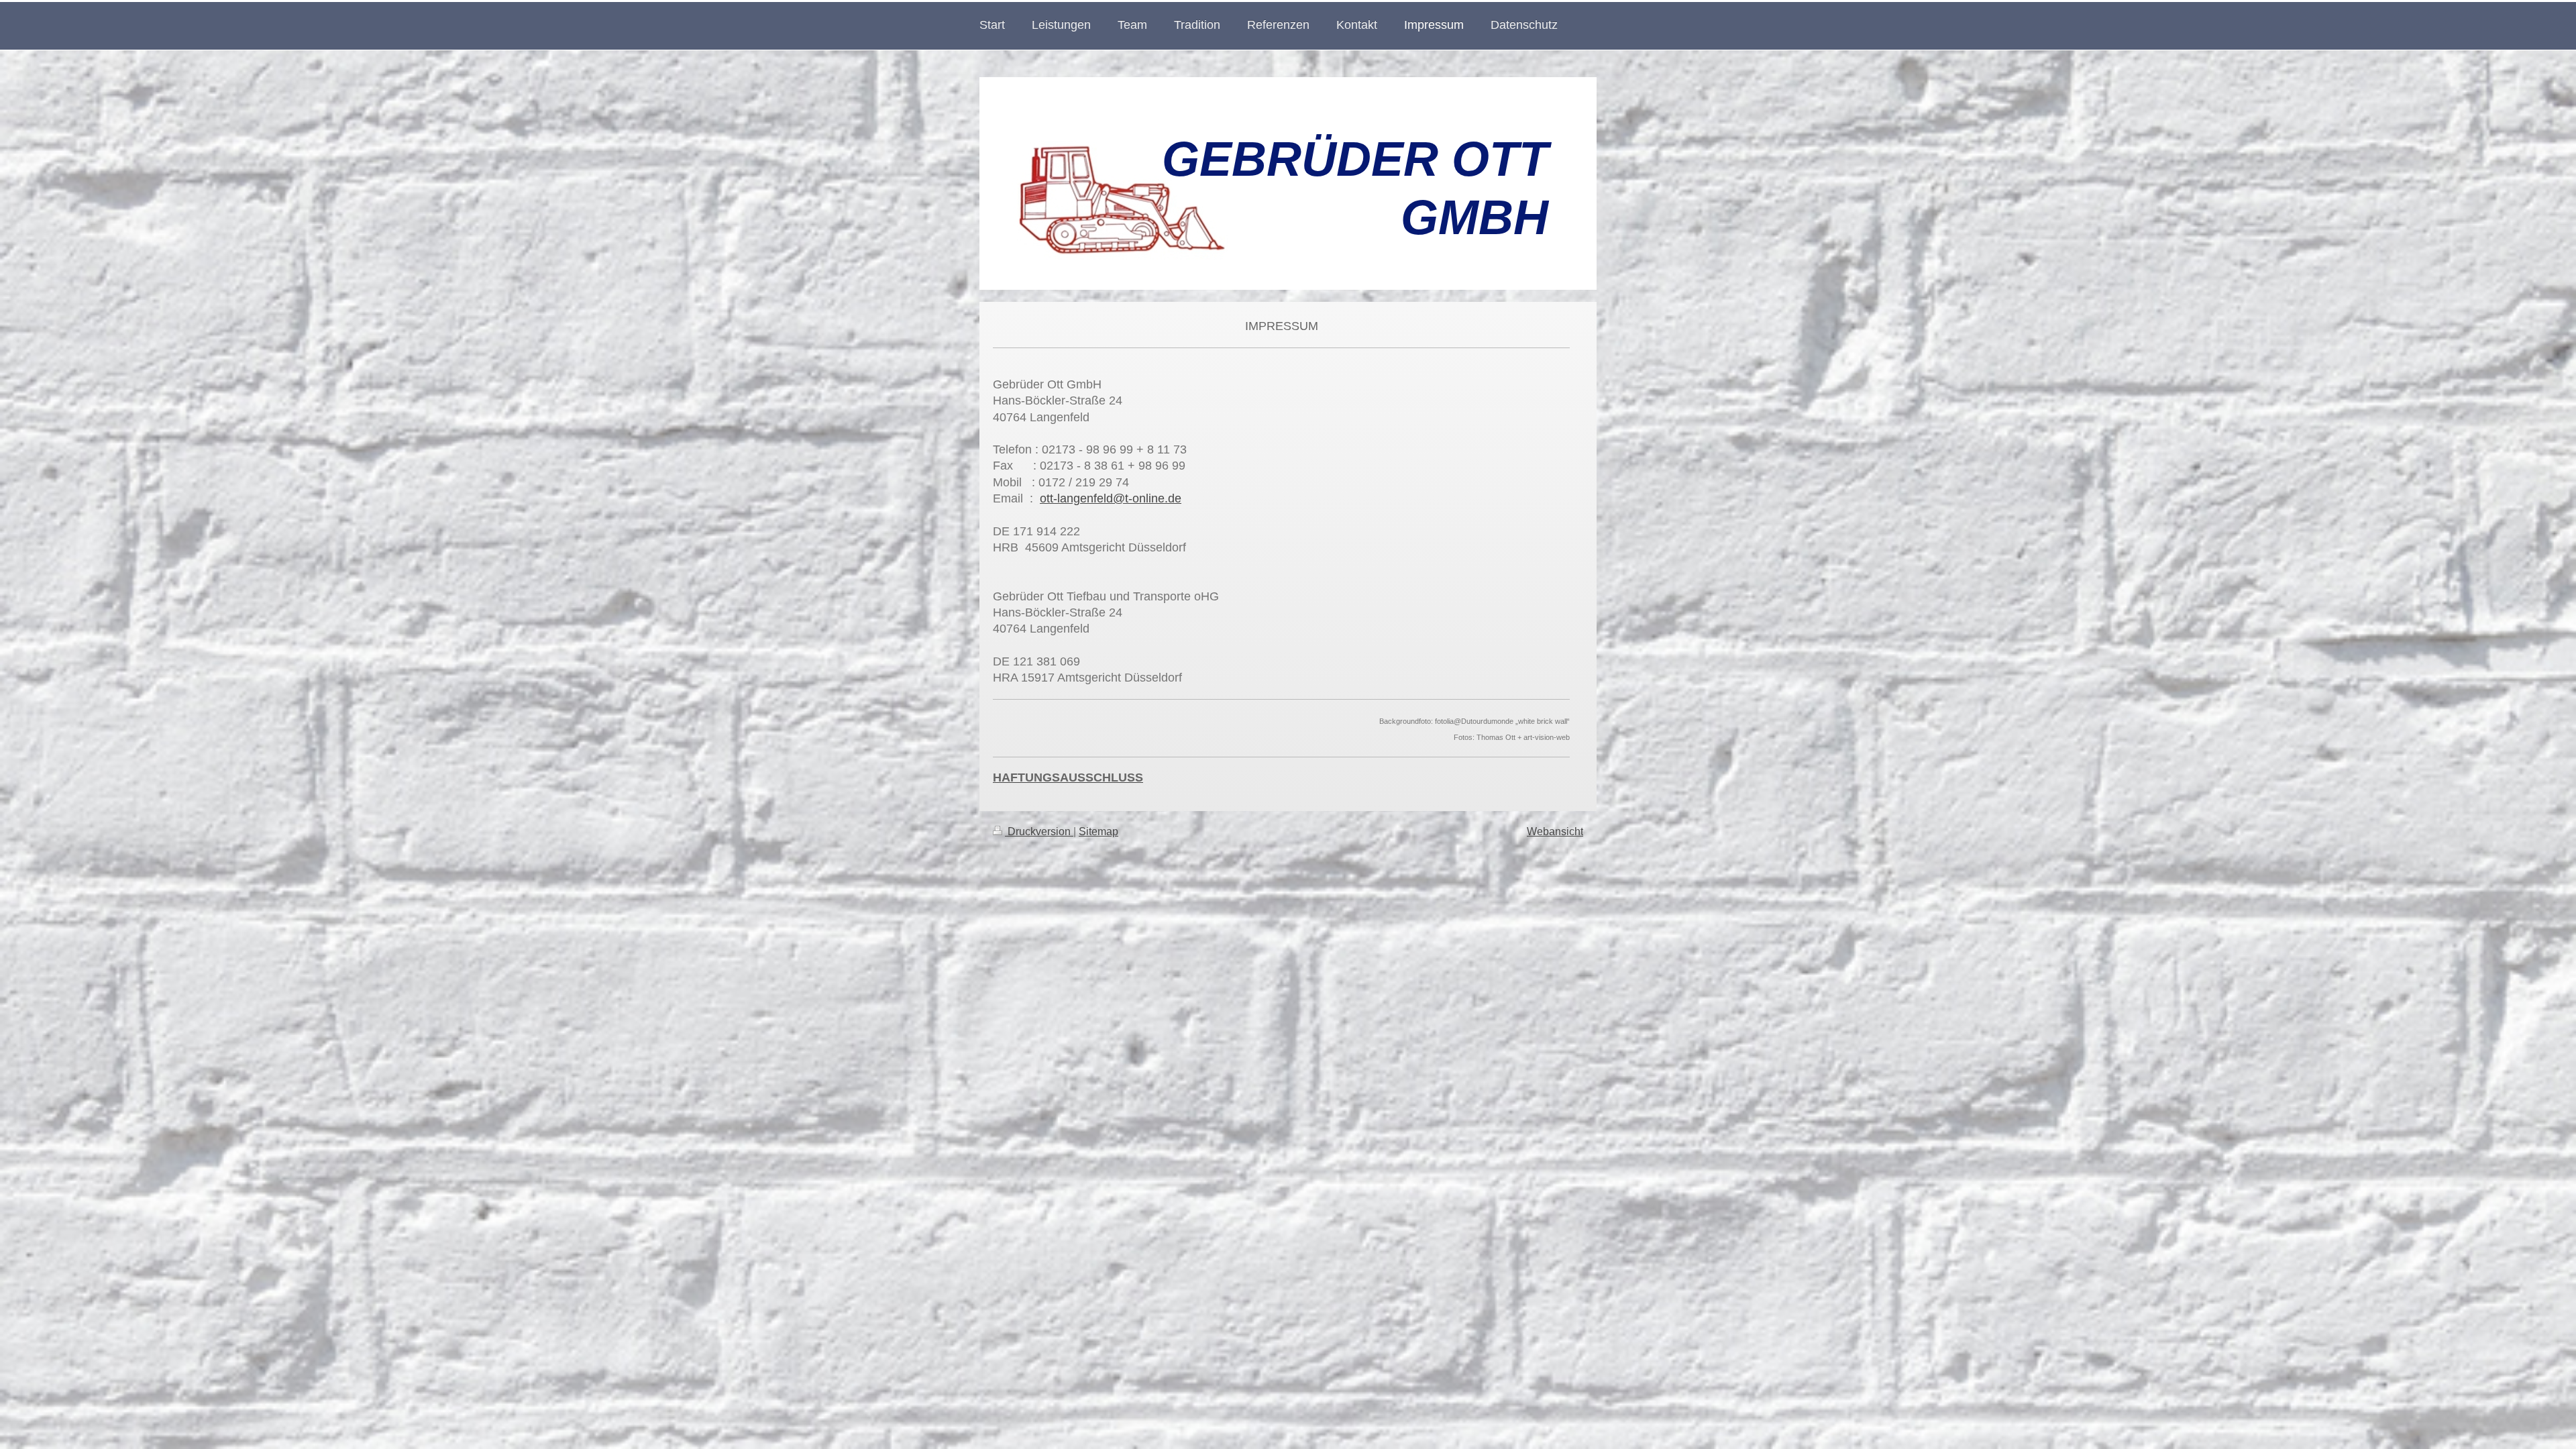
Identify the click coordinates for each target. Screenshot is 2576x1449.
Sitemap (1098, 831)
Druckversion (1039, 831)
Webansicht (1555, 831)
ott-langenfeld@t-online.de (1111, 498)
